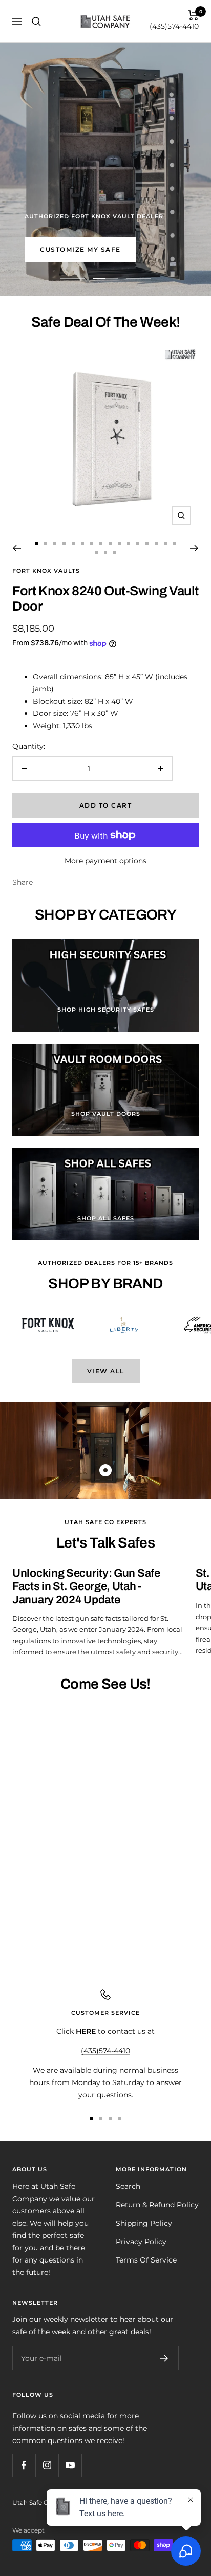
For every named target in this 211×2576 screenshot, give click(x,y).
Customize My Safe (80, 249)
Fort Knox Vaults (46, 571)
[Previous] (17, 548)
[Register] (164, 2358)
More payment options (105, 861)
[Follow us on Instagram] (47, 2465)
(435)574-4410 (174, 26)
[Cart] (193, 15)
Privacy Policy (141, 2242)
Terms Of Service (146, 2260)
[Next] (194, 548)
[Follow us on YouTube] (70, 2465)
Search (128, 2186)
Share (23, 882)
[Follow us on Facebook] (24, 2465)
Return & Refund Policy (157, 2205)
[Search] (36, 21)
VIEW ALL (106, 1371)
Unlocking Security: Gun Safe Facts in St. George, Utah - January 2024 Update (86, 1586)
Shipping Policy (144, 2223)
